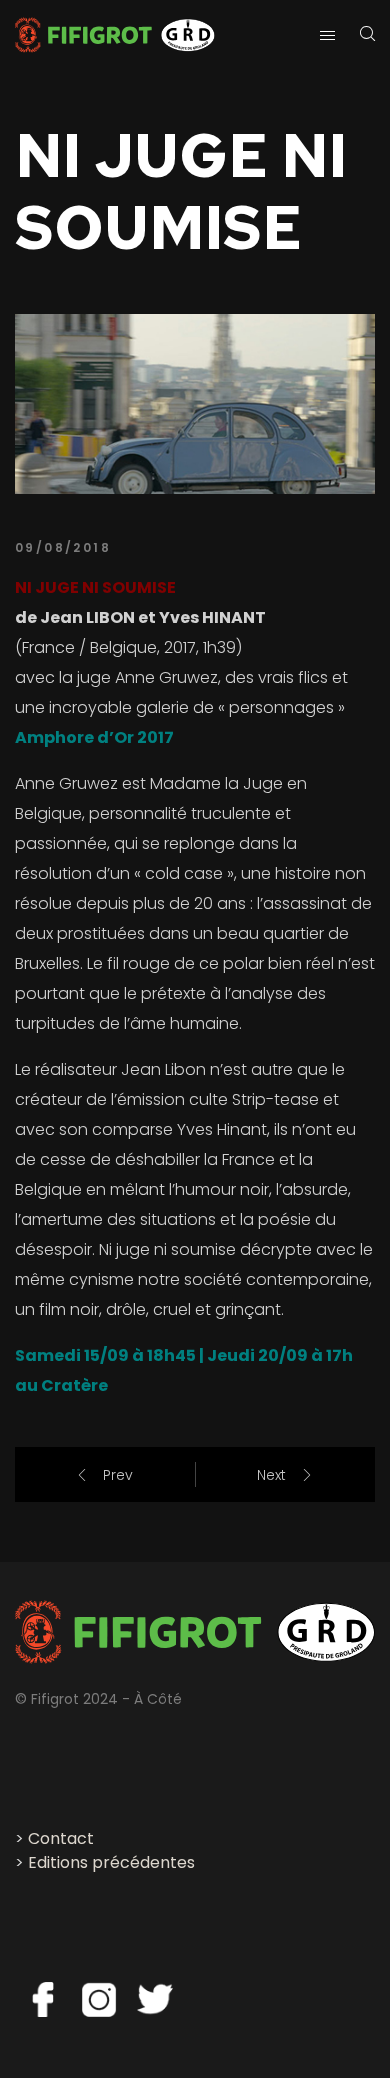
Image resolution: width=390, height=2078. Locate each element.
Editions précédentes (111, 1862)
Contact (61, 1838)
